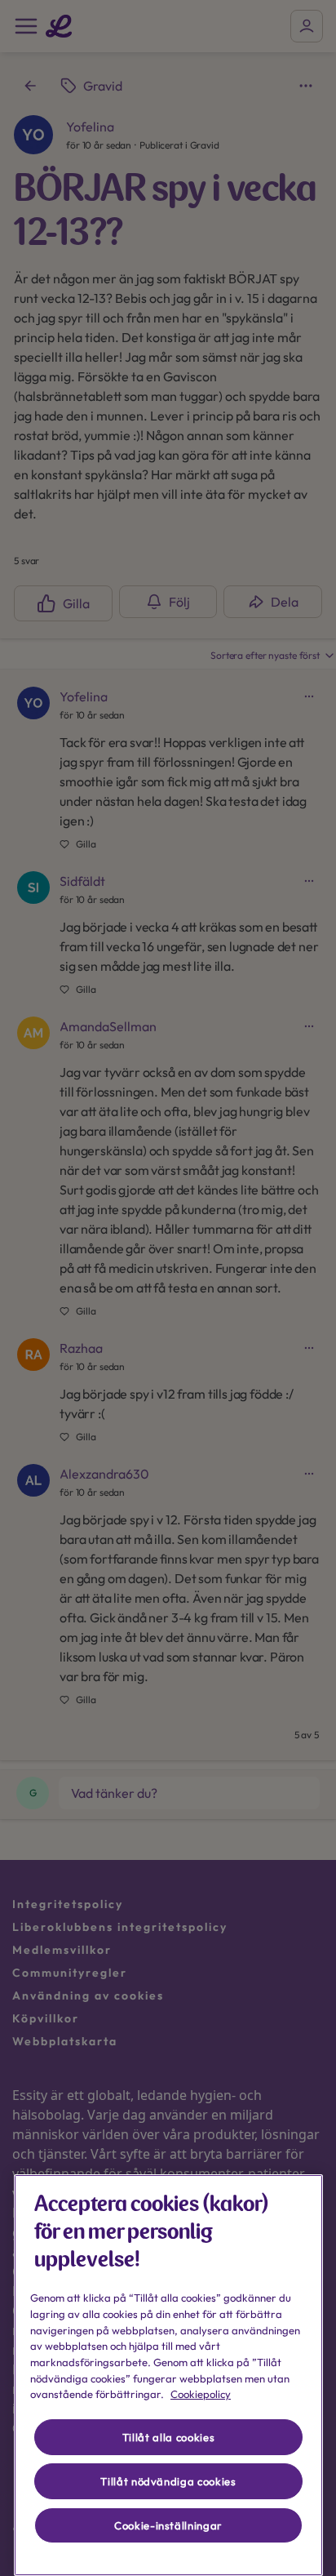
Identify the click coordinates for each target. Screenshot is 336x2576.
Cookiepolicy (201, 2394)
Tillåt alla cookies (168, 2437)
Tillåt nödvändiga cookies (168, 2481)
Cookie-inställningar (168, 2525)
